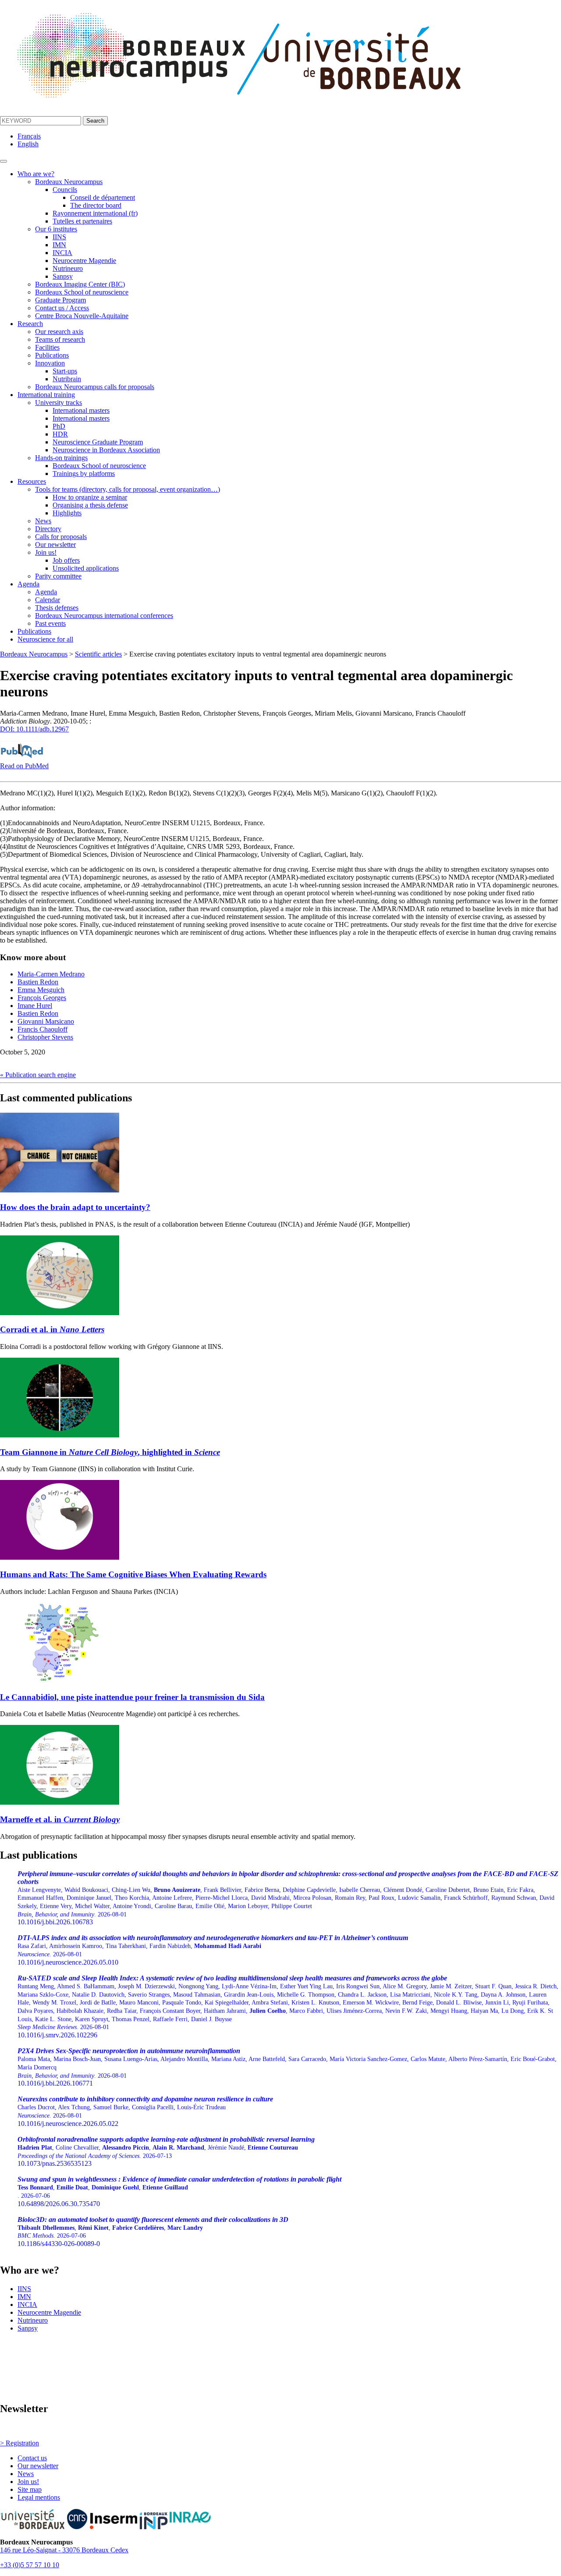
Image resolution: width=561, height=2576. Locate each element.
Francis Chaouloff (43, 1029)
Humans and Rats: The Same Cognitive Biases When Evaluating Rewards (133, 1574)
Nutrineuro (68, 268)
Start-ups (65, 371)
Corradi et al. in (52, 1329)
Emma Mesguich (41, 990)
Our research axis (59, 332)
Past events (50, 623)
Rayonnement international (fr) (95, 213)
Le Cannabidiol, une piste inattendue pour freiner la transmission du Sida (132, 1697)
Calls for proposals (61, 537)
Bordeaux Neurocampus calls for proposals (95, 387)
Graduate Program (60, 300)
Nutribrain (67, 379)
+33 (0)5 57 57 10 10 (30, 2565)
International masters (81, 410)
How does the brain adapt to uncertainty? (75, 1207)
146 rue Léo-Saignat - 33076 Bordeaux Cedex (64, 2550)
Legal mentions (39, 2497)
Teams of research (60, 339)
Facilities (47, 347)
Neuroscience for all (45, 639)
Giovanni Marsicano (46, 1021)
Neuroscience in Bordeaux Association (106, 450)
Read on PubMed (24, 766)
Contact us (32, 2458)
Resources (32, 481)
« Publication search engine (38, 1075)
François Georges (42, 998)
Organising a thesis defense (90, 505)
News (43, 521)
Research (30, 324)
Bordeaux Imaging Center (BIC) (80, 284)
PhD (59, 426)
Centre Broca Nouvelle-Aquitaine (82, 316)
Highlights (67, 513)
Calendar (48, 600)
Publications (52, 355)
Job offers (66, 560)
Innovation (50, 363)
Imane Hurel (35, 1006)
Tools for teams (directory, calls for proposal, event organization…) (128, 489)
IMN (59, 245)
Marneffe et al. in (60, 1819)
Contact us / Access (62, 308)
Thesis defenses (57, 608)
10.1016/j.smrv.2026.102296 (288, 2007)
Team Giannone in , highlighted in (110, 1452)
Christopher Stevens (45, 1037)
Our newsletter (55, 545)
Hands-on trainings (61, 458)
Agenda (28, 584)
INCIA (62, 253)
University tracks (59, 403)
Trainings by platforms (84, 474)
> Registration (20, 2443)
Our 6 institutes (56, 229)
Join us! (46, 552)
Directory (48, 529)
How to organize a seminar (90, 497)
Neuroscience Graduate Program (98, 442)
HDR (60, 434)
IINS (59, 237)
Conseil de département (103, 197)
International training (46, 395)
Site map (30, 2489)
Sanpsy (63, 276)
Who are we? (36, 174)
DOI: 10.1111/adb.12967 (34, 729)
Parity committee (58, 576)
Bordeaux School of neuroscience (82, 292)
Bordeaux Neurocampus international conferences (104, 616)
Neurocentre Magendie (84, 261)
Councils (65, 190)
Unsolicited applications (86, 568)
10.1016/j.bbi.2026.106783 (288, 1898)
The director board (96, 205)
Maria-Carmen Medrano (51, 974)
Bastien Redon (38, 982)
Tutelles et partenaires (82, 221)
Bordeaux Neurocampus (69, 182)
